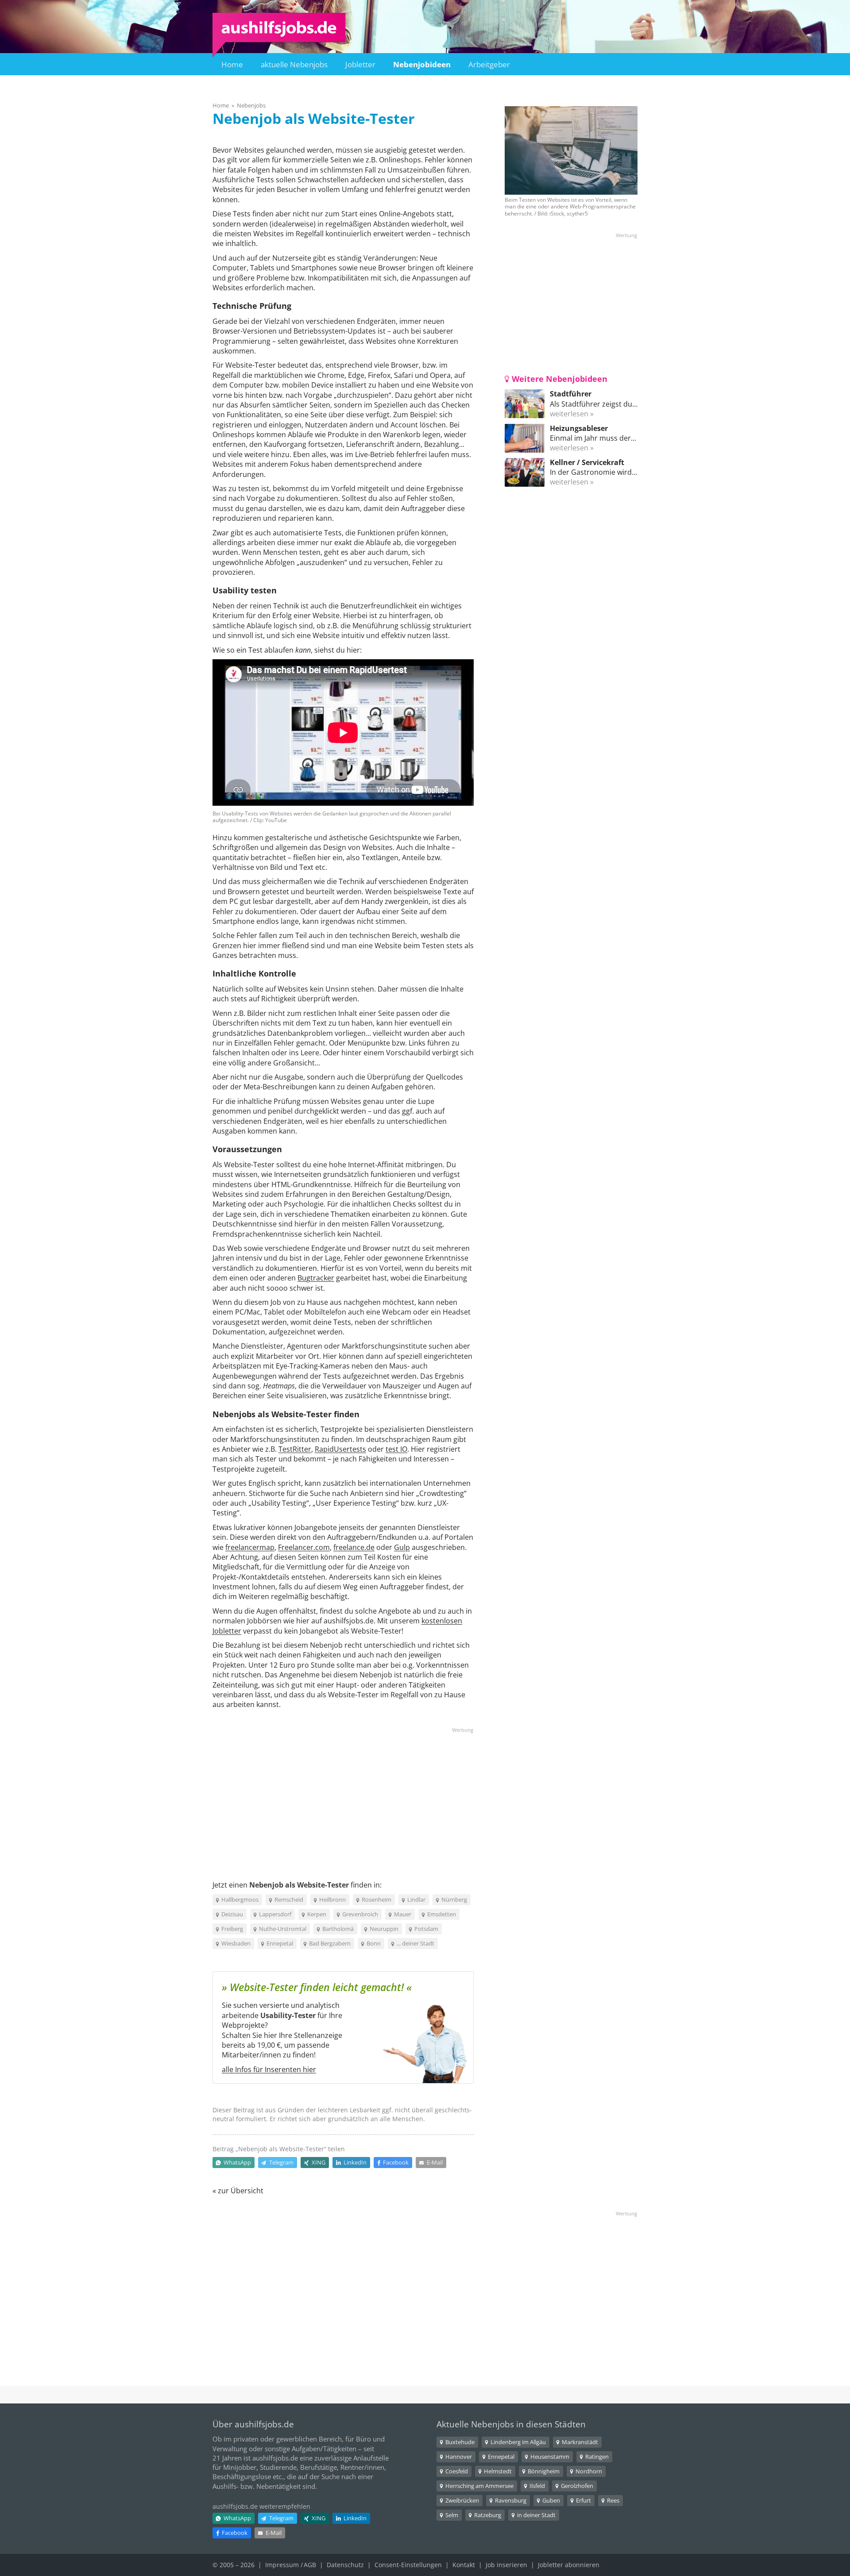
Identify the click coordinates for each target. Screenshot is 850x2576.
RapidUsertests (340, 1449)
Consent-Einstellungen (408, 2565)
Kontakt (464, 2565)
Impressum (282, 2565)
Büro (363, 2439)
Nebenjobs (251, 105)
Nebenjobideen (422, 64)
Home (232, 64)
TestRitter (295, 1449)
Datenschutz (345, 2565)
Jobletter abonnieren (569, 2565)
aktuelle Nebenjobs (294, 64)
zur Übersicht (241, 2191)
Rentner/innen (362, 2467)
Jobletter (360, 64)
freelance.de (354, 1547)
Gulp (402, 1547)
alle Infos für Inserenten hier (269, 2069)
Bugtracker (316, 1278)
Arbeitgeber (489, 64)
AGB (310, 2565)
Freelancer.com (304, 1547)
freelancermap (250, 1547)
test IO (396, 1449)
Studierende (278, 2467)
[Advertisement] (343, 1796)
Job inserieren (506, 2565)
